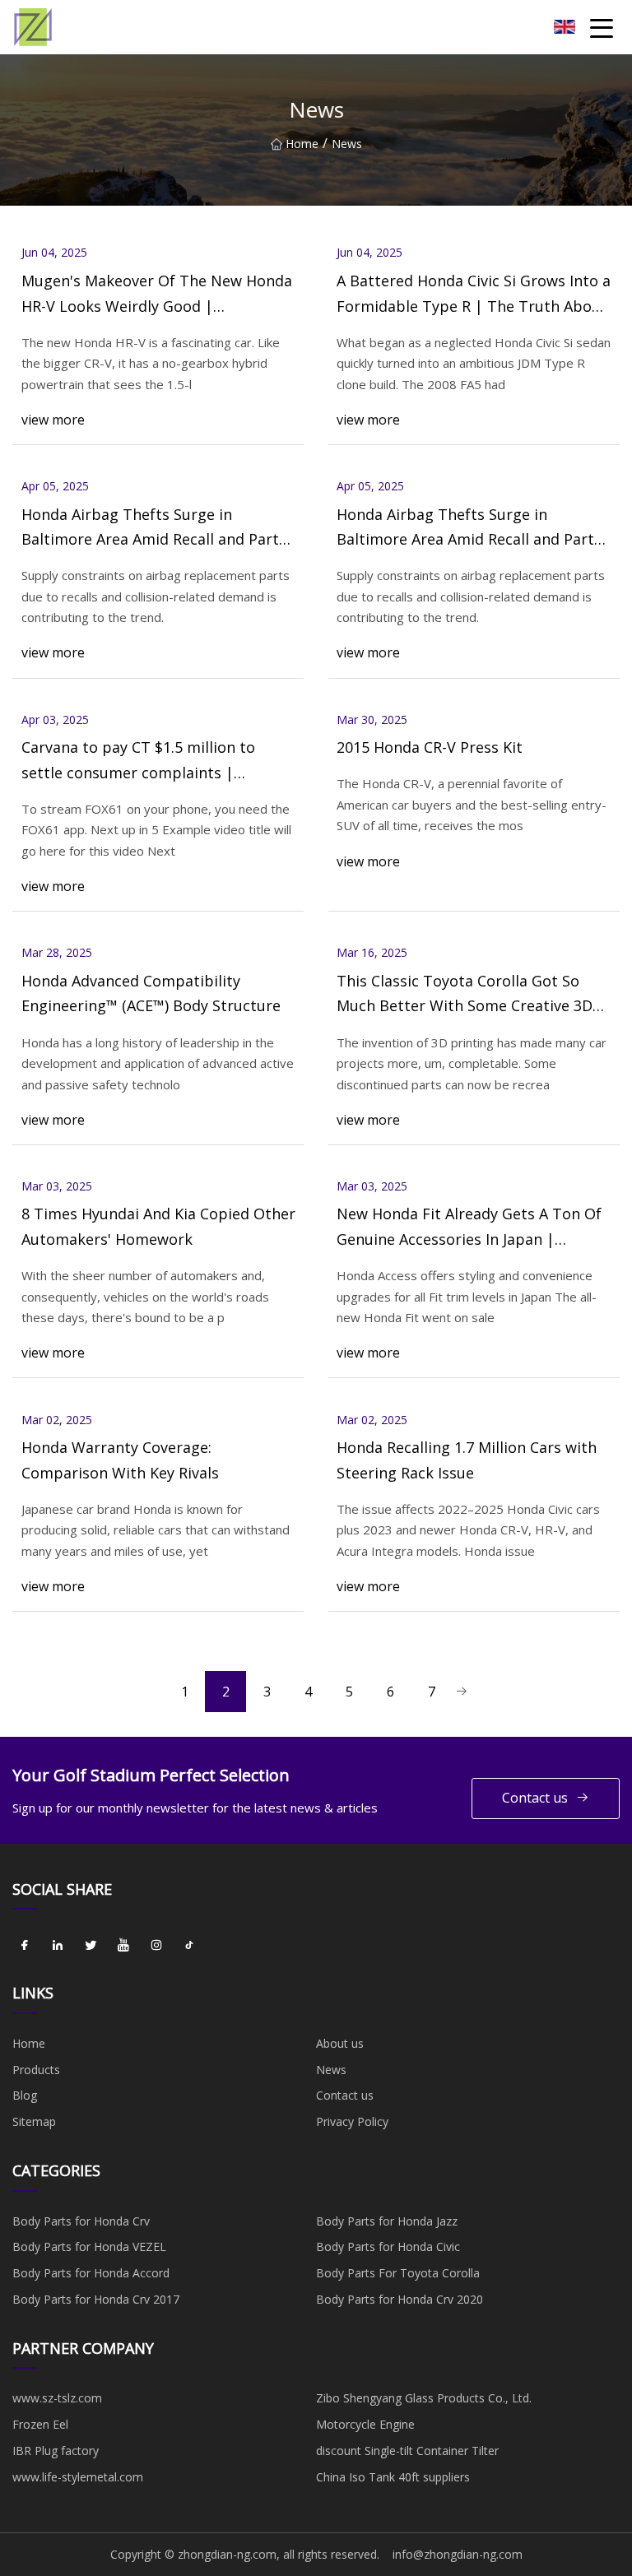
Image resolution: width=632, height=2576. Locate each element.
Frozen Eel (40, 2424)
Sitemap (34, 2121)
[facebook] (25, 1945)
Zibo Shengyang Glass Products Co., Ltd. (424, 2398)
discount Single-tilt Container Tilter (407, 2451)
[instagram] (156, 1945)
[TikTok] (189, 1945)
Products (36, 2070)
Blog (25, 2095)
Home (302, 144)
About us (340, 2043)
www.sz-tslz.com (57, 2398)
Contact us (535, 1798)
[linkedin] (58, 1945)
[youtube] (123, 1945)
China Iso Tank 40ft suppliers (393, 2477)
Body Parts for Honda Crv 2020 (400, 2299)
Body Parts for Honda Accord (91, 2273)
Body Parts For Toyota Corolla (398, 2273)
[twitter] (91, 1945)
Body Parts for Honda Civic (388, 2246)
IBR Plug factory (56, 2451)
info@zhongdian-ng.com (458, 2554)
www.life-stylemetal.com (78, 2477)
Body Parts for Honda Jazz (387, 2221)
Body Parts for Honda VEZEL (89, 2246)
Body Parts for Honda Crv (81, 2221)
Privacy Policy (352, 2121)
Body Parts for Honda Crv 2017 (96, 2299)
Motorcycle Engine (365, 2424)
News (331, 2070)
